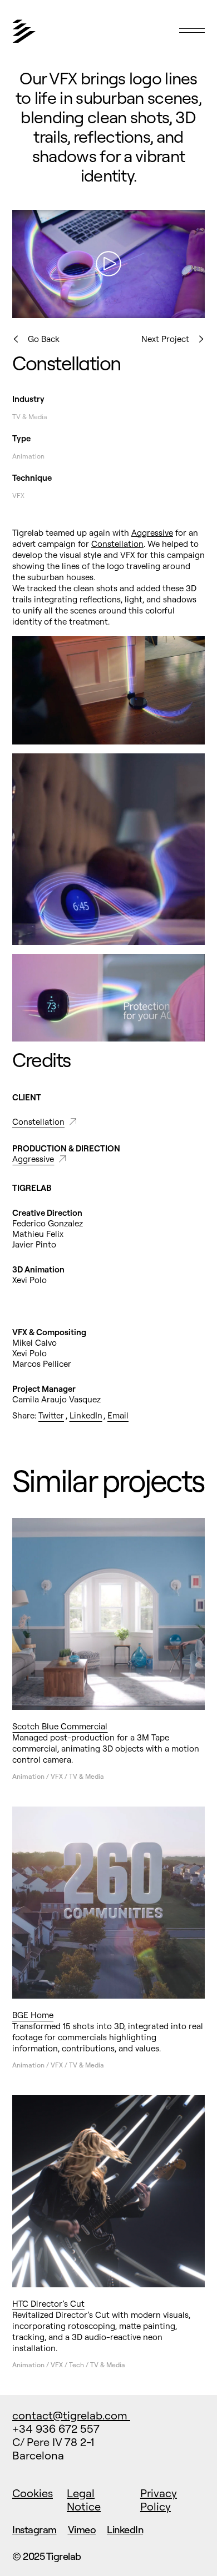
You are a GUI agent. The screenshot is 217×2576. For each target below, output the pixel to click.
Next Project (165, 339)
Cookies (33, 2493)
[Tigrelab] (82, 37)
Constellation (117, 544)
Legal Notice (84, 2500)
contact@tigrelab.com (71, 2415)
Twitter (51, 1415)
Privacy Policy (159, 2500)
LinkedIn (86, 1415)
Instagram (34, 2530)
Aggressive (152, 533)
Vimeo (82, 2530)
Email (118, 1415)
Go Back (44, 339)
